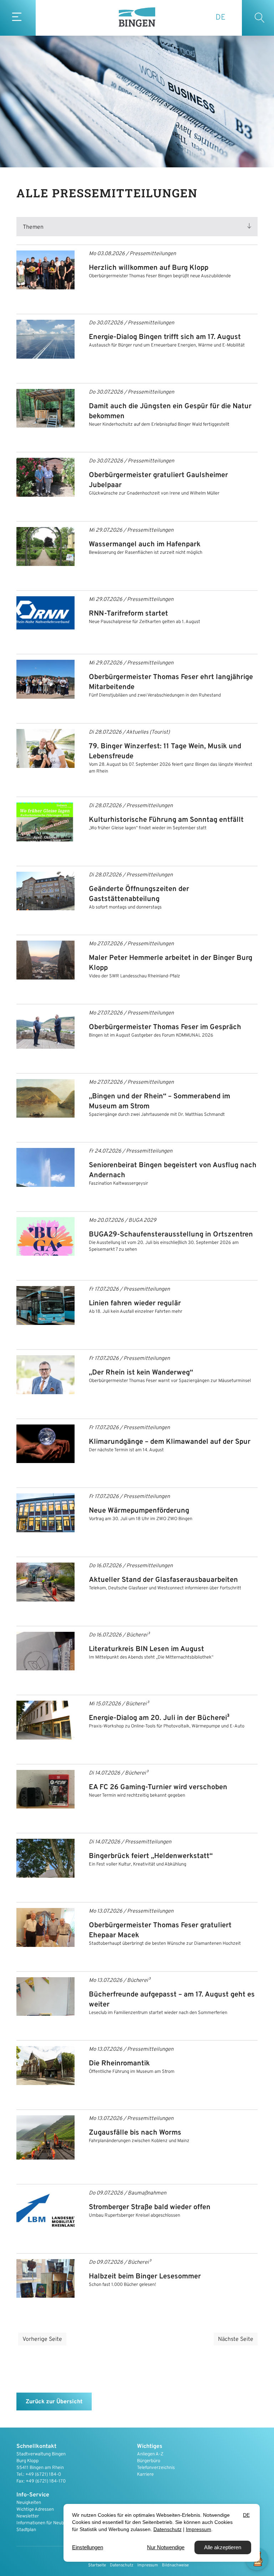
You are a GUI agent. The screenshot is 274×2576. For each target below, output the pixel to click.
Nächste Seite (236, 2339)
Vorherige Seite (42, 2339)
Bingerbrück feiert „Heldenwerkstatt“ (151, 1856)
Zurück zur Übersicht (54, 2402)
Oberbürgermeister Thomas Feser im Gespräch (165, 1027)
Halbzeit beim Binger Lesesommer (145, 2277)
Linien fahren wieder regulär (135, 1304)
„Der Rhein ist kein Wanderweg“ (141, 1373)
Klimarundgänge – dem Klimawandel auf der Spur (170, 1442)
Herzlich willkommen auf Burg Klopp (149, 268)
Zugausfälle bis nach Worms (135, 2133)
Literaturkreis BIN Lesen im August (146, 1649)
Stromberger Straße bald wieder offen (150, 2207)
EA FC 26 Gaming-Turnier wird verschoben (158, 1787)
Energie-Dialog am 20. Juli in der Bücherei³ (159, 1718)
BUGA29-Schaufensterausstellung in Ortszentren (171, 1235)
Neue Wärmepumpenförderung (139, 1511)
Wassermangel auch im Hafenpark (145, 545)
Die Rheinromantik (119, 2064)
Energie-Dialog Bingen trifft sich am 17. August (165, 337)
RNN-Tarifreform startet (128, 614)
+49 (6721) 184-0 (43, 2475)
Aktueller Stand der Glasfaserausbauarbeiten (163, 1580)
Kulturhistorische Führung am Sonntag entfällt (166, 820)
